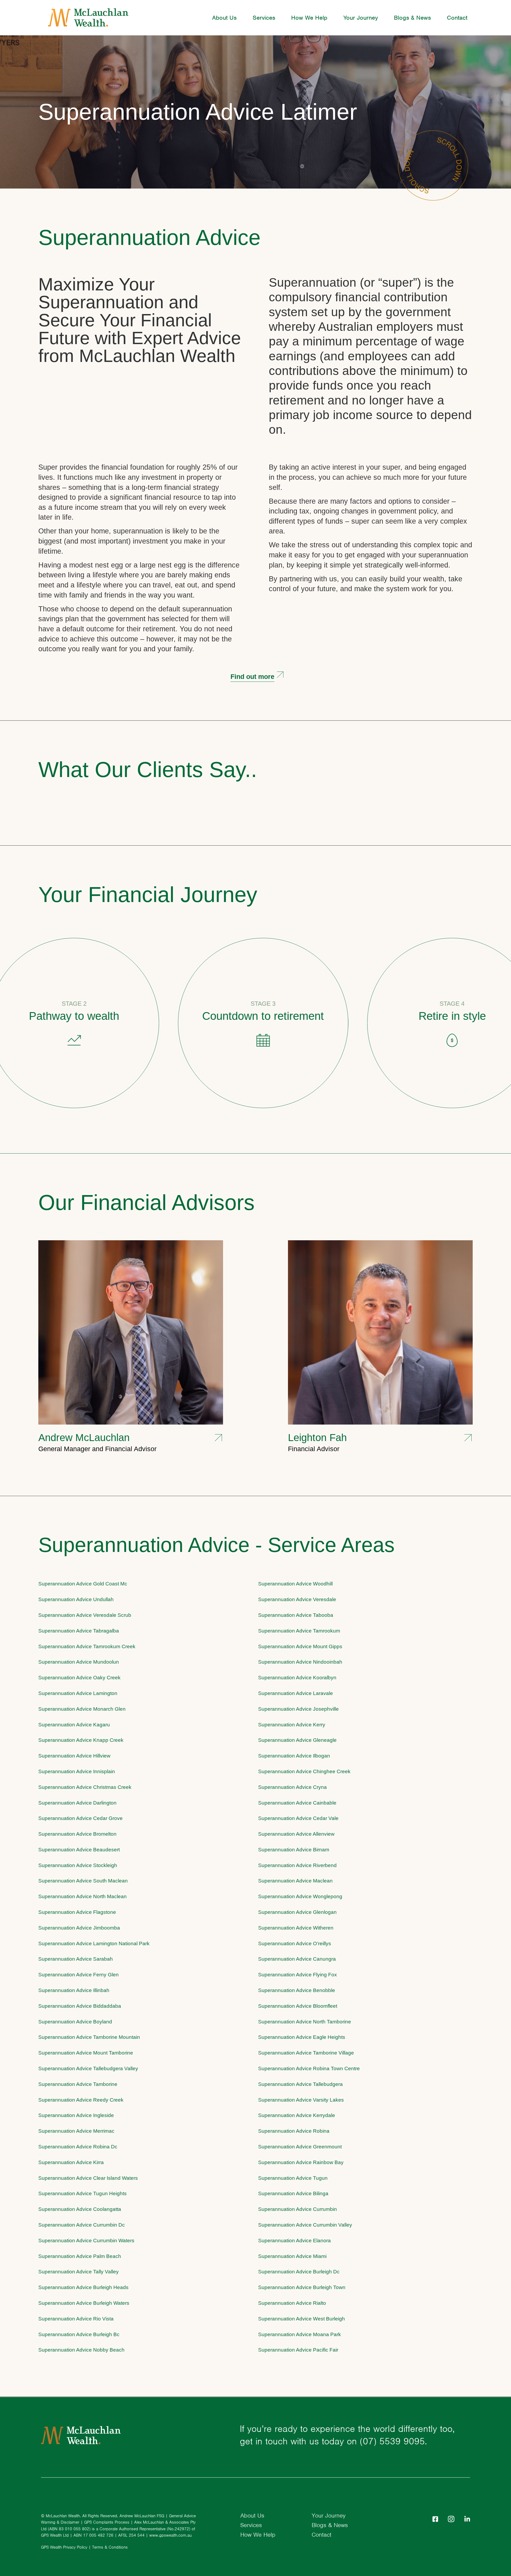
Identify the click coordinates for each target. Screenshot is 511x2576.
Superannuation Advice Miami (292, 2256)
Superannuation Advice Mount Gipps (300, 1646)
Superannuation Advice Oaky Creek (79, 1678)
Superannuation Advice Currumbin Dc (82, 2225)
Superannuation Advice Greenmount (300, 2147)
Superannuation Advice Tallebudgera (300, 2084)
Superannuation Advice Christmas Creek (85, 1787)
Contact (457, 18)
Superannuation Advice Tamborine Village (306, 2053)
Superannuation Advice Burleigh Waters (84, 2303)
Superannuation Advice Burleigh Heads (83, 2287)
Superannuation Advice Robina (294, 2131)
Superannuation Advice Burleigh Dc (299, 2272)
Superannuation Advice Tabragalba (79, 1631)
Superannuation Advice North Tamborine (305, 2022)
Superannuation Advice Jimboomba (79, 1928)
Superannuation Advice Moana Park (300, 2334)
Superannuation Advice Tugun (293, 2178)
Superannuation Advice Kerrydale (297, 2115)
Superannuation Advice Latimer (198, 112)
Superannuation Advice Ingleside (76, 2115)
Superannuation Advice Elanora (294, 2241)
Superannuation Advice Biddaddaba (80, 2006)
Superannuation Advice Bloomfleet (298, 2006)
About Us (224, 18)
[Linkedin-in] (467, 2519)
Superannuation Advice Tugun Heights (83, 2193)
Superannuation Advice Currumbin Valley (305, 2225)
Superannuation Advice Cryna (292, 1787)
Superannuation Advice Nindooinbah (300, 1662)
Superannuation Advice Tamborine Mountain (89, 2037)
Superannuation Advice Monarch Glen (82, 1709)
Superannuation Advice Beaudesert (79, 1850)
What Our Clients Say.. (148, 770)
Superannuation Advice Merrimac (76, 2131)
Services (264, 18)
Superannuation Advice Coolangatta (80, 2209)
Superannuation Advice (149, 237)
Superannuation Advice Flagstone (77, 1912)
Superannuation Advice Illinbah (74, 1990)
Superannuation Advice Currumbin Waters (86, 2241)
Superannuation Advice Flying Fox (298, 1975)
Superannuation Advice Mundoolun (79, 1662)
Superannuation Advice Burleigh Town (302, 2287)
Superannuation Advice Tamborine (78, 2084)
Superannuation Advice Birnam (294, 1850)
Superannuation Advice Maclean (295, 1881)
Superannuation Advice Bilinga (293, 2193)
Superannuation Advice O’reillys (295, 1944)
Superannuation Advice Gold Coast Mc (83, 1584)
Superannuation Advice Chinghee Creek (304, 1771)
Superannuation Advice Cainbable (297, 1803)
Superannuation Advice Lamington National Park (94, 1944)
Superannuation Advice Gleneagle (297, 1740)
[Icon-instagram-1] (451, 2519)
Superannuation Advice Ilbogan (294, 1756)
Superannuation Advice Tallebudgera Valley (88, 2068)
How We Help (309, 18)
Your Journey (361, 18)
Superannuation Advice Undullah (76, 1599)
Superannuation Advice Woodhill (295, 1584)
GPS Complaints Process (107, 2522)
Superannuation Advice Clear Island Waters (88, 2178)
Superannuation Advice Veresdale (297, 1599)
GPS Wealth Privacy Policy (64, 2547)
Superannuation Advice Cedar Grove (81, 1818)
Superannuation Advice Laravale (296, 1693)
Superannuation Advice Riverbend (297, 1865)
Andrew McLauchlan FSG (142, 2516)
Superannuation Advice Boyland (75, 2022)
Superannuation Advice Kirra (71, 2162)
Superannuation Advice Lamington (78, 1693)
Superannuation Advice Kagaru (74, 1725)
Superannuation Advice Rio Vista (76, 2319)
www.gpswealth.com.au (170, 2535)
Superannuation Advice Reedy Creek (81, 2100)
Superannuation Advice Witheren (296, 1928)
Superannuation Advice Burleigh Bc (79, 2334)
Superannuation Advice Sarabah (76, 1959)
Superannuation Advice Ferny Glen (79, 1975)
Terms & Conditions (110, 2547)
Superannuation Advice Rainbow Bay (301, 2162)
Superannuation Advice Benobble (297, 1990)
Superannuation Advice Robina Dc (78, 2147)
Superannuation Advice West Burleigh (302, 2319)
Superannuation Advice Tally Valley (79, 2272)
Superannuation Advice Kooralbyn (297, 1678)
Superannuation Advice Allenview (296, 1834)
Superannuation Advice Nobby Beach (81, 2350)
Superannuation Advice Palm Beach (80, 2256)
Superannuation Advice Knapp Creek (81, 1740)
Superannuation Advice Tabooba (296, 1615)
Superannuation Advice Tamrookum (299, 1631)
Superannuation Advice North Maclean (83, 1896)
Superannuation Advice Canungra (297, 1959)
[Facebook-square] (435, 2519)
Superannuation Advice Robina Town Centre (309, 2068)
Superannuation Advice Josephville (298, 1709)
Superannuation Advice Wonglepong (300, 1896)
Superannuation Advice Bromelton (77, 1834)
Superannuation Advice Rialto (292, 2303)
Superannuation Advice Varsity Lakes (301, 2100)
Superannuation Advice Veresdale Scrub (85, 1615)
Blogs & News (412, 18)
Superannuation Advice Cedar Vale (298, 1818)
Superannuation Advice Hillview (74, 1756)
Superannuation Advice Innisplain (77, 1771)
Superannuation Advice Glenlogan (297, 1912)
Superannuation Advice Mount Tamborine (86, 2053)
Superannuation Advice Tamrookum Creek (87, 1646)
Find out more (252, 677)
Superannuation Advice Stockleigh (78, 1865)
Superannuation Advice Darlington (77, 1803)
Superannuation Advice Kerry (292, 1725)
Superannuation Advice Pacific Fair (298, 2350)
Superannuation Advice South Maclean (83, 1881)
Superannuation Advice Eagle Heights (302, 2037)
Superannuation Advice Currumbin (298, 2209)
